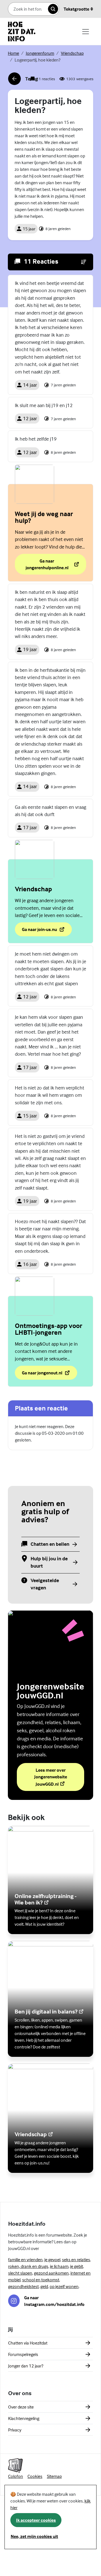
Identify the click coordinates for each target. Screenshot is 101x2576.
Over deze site (21, 2407)
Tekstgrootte (76, 9)
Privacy (15, 2430)
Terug (23, 80)
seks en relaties (76, 2260)
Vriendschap (72, 53)
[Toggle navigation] (86, 32)
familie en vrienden (25, 2260)
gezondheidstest (23, 2286)
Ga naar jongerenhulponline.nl (51, 564)
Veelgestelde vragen (45, 1584)
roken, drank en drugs (28, 2266)
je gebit (77, 2266)
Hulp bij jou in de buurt (49, 1562)
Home (13, 53)
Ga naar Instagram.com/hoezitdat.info (54, 2301)
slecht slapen (20, 2273)
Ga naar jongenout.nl (49, 1374)
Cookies (35, 2476)
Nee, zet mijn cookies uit (34, 2536)
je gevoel (52, 2260)
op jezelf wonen (64, 2286)
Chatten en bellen (50, 1544)
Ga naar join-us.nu (39, 931)
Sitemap (54, 2476)
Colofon (16, 2476)
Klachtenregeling (24, 2418)
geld (44, 2286)
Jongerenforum (40, 53)
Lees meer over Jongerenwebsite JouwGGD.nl (59, 1777)
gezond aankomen (51, 2273)
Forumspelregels (23, 2354)
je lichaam (59, 2266)
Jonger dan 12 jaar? (26, 2366)
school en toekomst (41, 2280)
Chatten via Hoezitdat (28, 2343)
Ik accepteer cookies (36, 2520)
